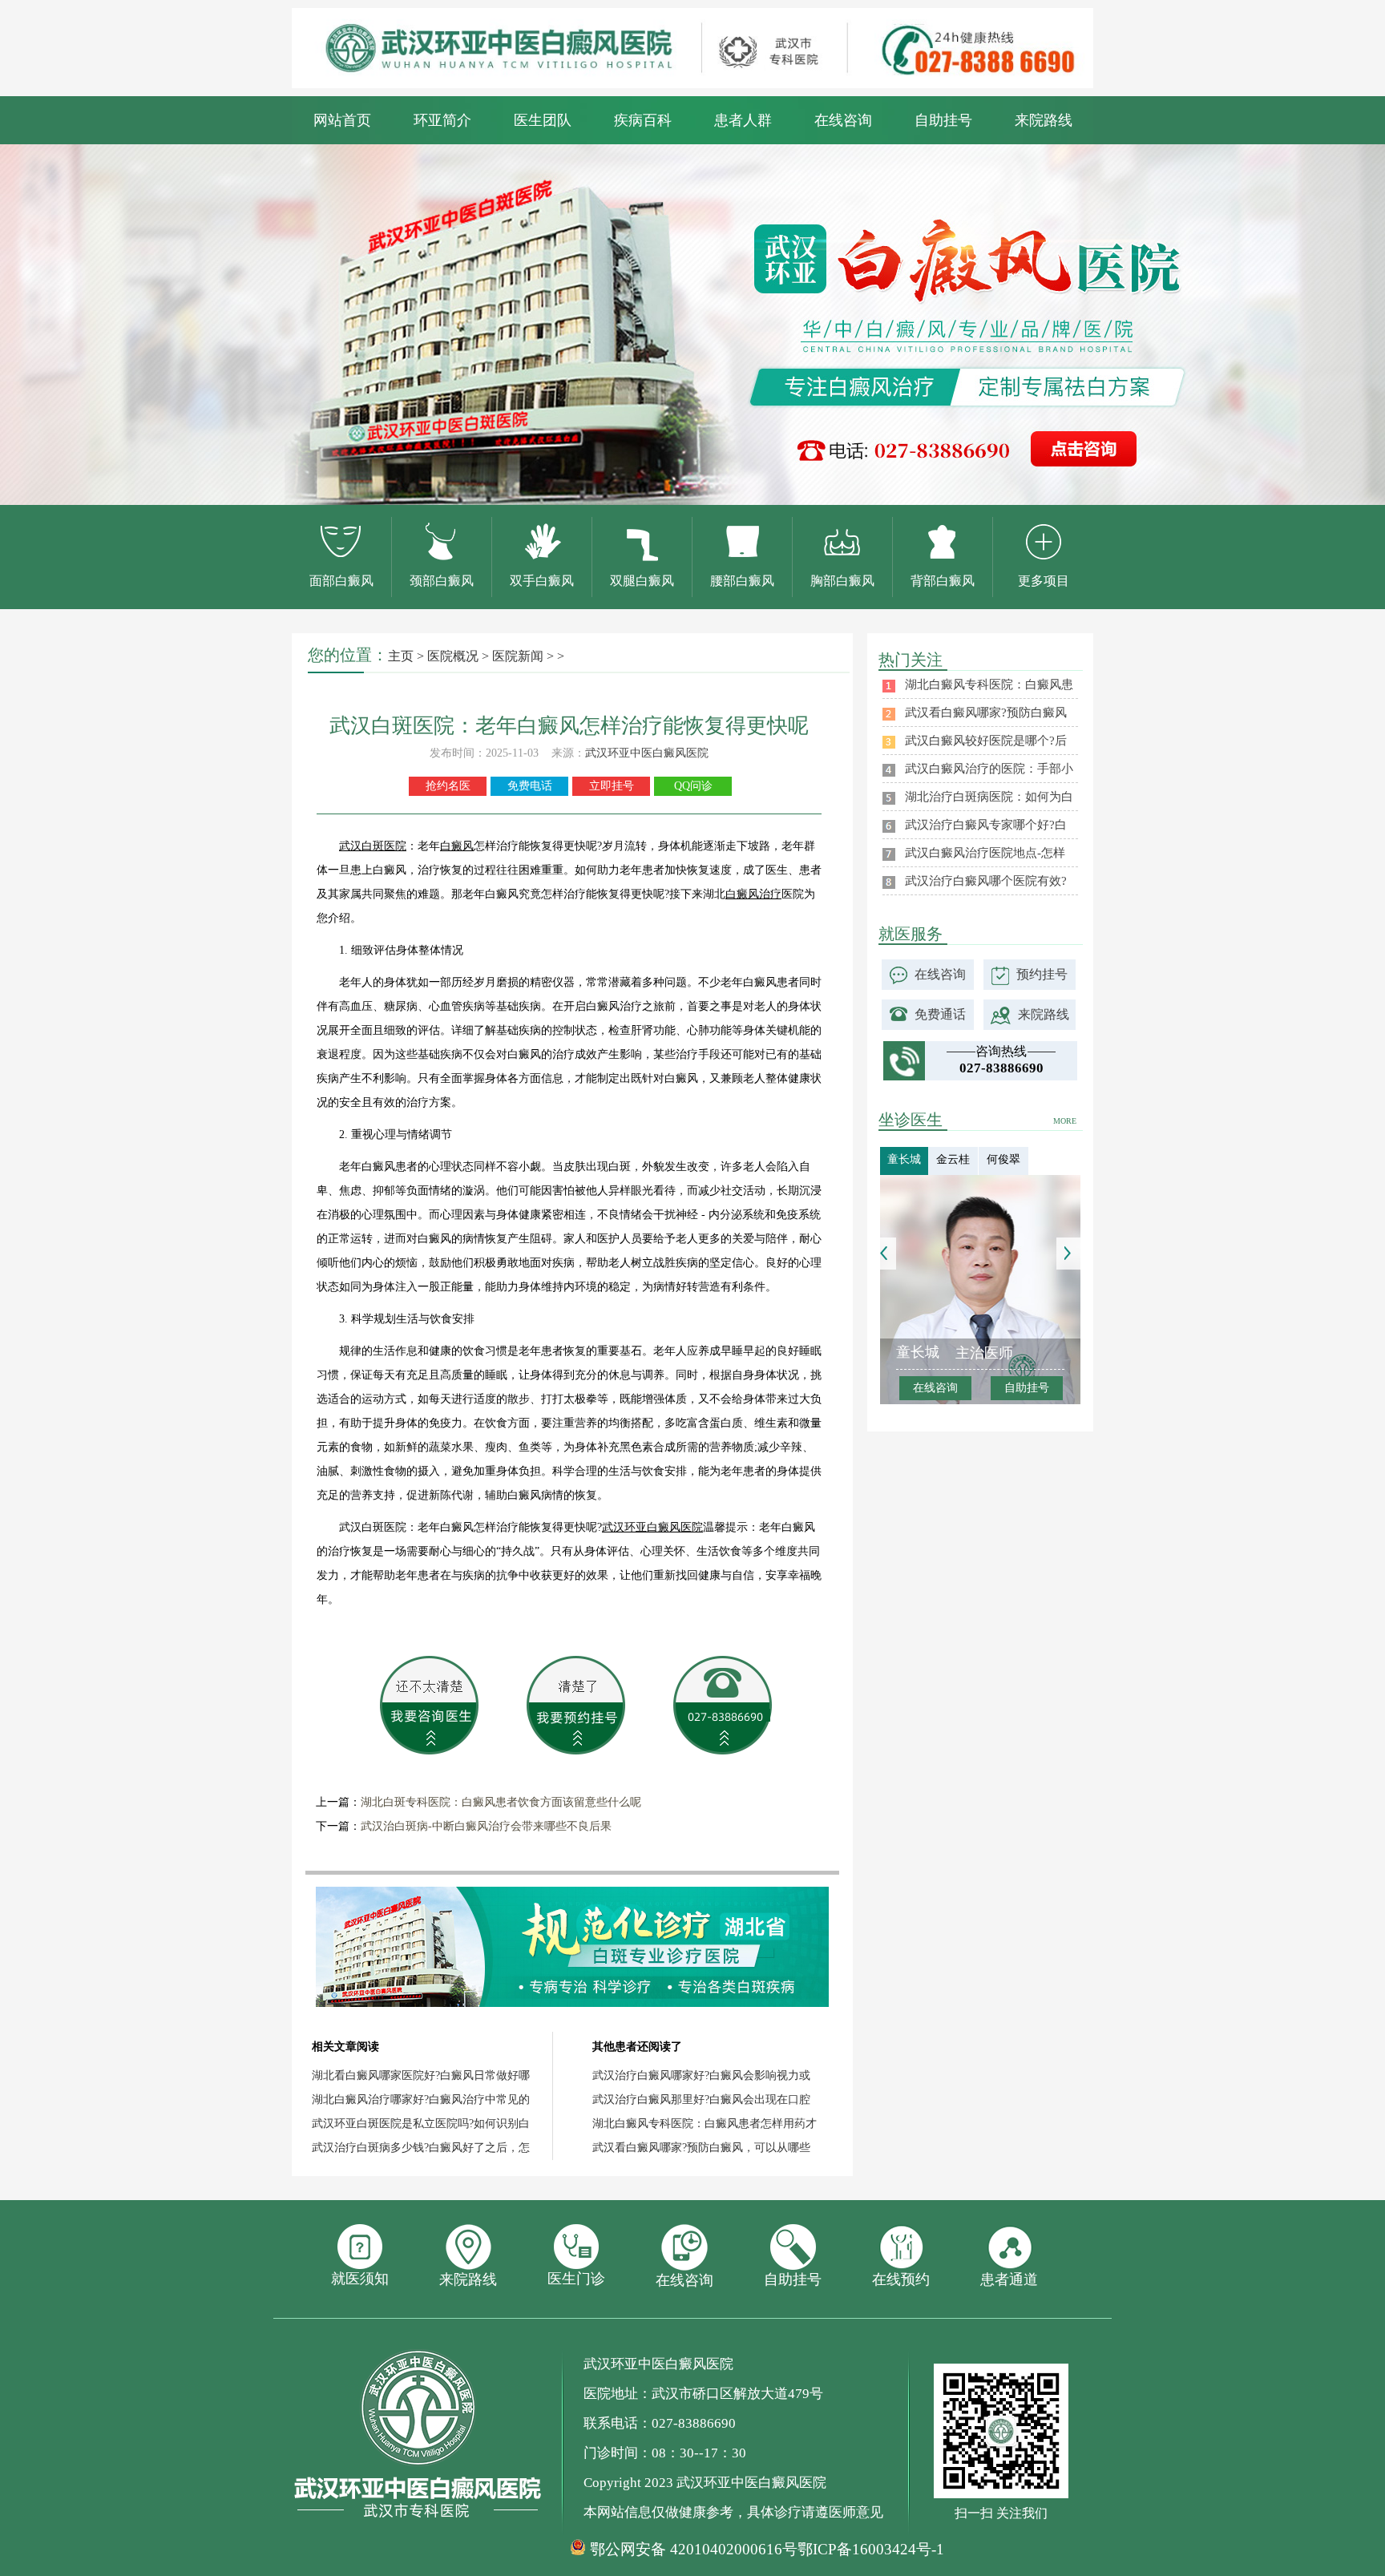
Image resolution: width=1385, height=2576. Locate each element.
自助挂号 (943, 120)
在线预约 (901, 2279)
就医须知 (360, 2279)
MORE (1065, 1121)
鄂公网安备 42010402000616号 (694, 2550)
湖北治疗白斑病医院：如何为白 (989, 797)
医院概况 (453, 656)
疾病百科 (643, 120)
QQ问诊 (693, 786)
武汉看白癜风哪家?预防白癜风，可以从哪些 (701, 2148)
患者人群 (743, 120)
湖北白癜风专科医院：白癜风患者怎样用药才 (705, 2124)
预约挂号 (1042, 974)
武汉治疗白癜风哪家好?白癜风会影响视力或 (701, 2075)
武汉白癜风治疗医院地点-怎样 (985, 853)
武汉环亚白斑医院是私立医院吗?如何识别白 (421, 2124)
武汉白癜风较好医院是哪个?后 (986, 741)
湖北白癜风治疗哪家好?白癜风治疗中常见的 (421, 2100)
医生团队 (543, 120)
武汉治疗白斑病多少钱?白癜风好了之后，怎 (421, 2148)
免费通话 (940, 1014)
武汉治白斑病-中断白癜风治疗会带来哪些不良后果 (486, 1826)
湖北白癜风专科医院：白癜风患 (989, 684)
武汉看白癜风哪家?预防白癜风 (986, 713)
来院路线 (1044, 120)
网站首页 (342, 120)
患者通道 (1009, 2279)
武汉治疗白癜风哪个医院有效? (986, 881)
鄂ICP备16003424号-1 (871, 2549)
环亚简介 (442, 120)
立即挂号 (612, 786)
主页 (401, 656)
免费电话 (530, 786)
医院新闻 (518, 656)
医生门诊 (576, 2279)
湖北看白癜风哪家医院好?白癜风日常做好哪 (421, 2075)
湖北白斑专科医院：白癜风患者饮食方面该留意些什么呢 (501, 1802)
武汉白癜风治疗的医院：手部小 (989, 769)
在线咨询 (843, 120)
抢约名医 (448, 786)
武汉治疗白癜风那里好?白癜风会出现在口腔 (701, 2100)
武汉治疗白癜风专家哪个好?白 (986, 825)
